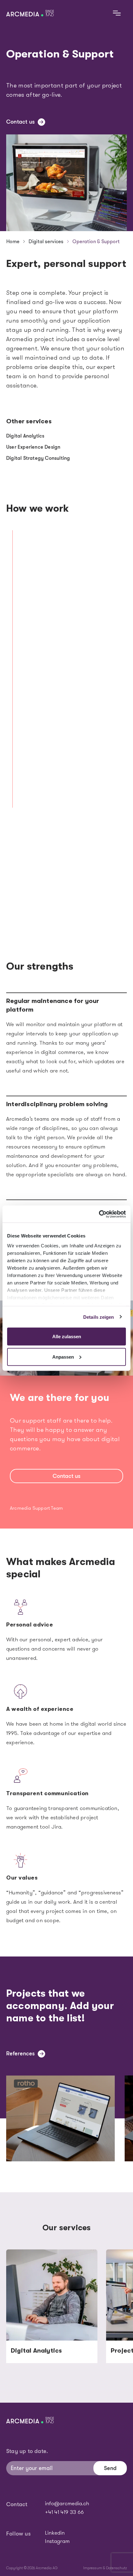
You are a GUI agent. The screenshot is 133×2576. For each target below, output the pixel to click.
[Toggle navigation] (117, 13)
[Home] (32, 13)
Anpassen (63, 1357)
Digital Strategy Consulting (38, 458)
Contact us (20, 122)
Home (13, 241)
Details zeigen (99, 1317)
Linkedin (55, 2533)
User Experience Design (33, 447)
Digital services (46, 241)
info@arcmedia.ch (67, 2504)
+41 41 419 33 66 (64, 2513)
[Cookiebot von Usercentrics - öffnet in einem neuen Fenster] (99, 1214)
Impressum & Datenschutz (105, 2568)
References (20, 2054)
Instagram (57, 2542)
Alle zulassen (67, 1337)
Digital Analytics (25, 436)
